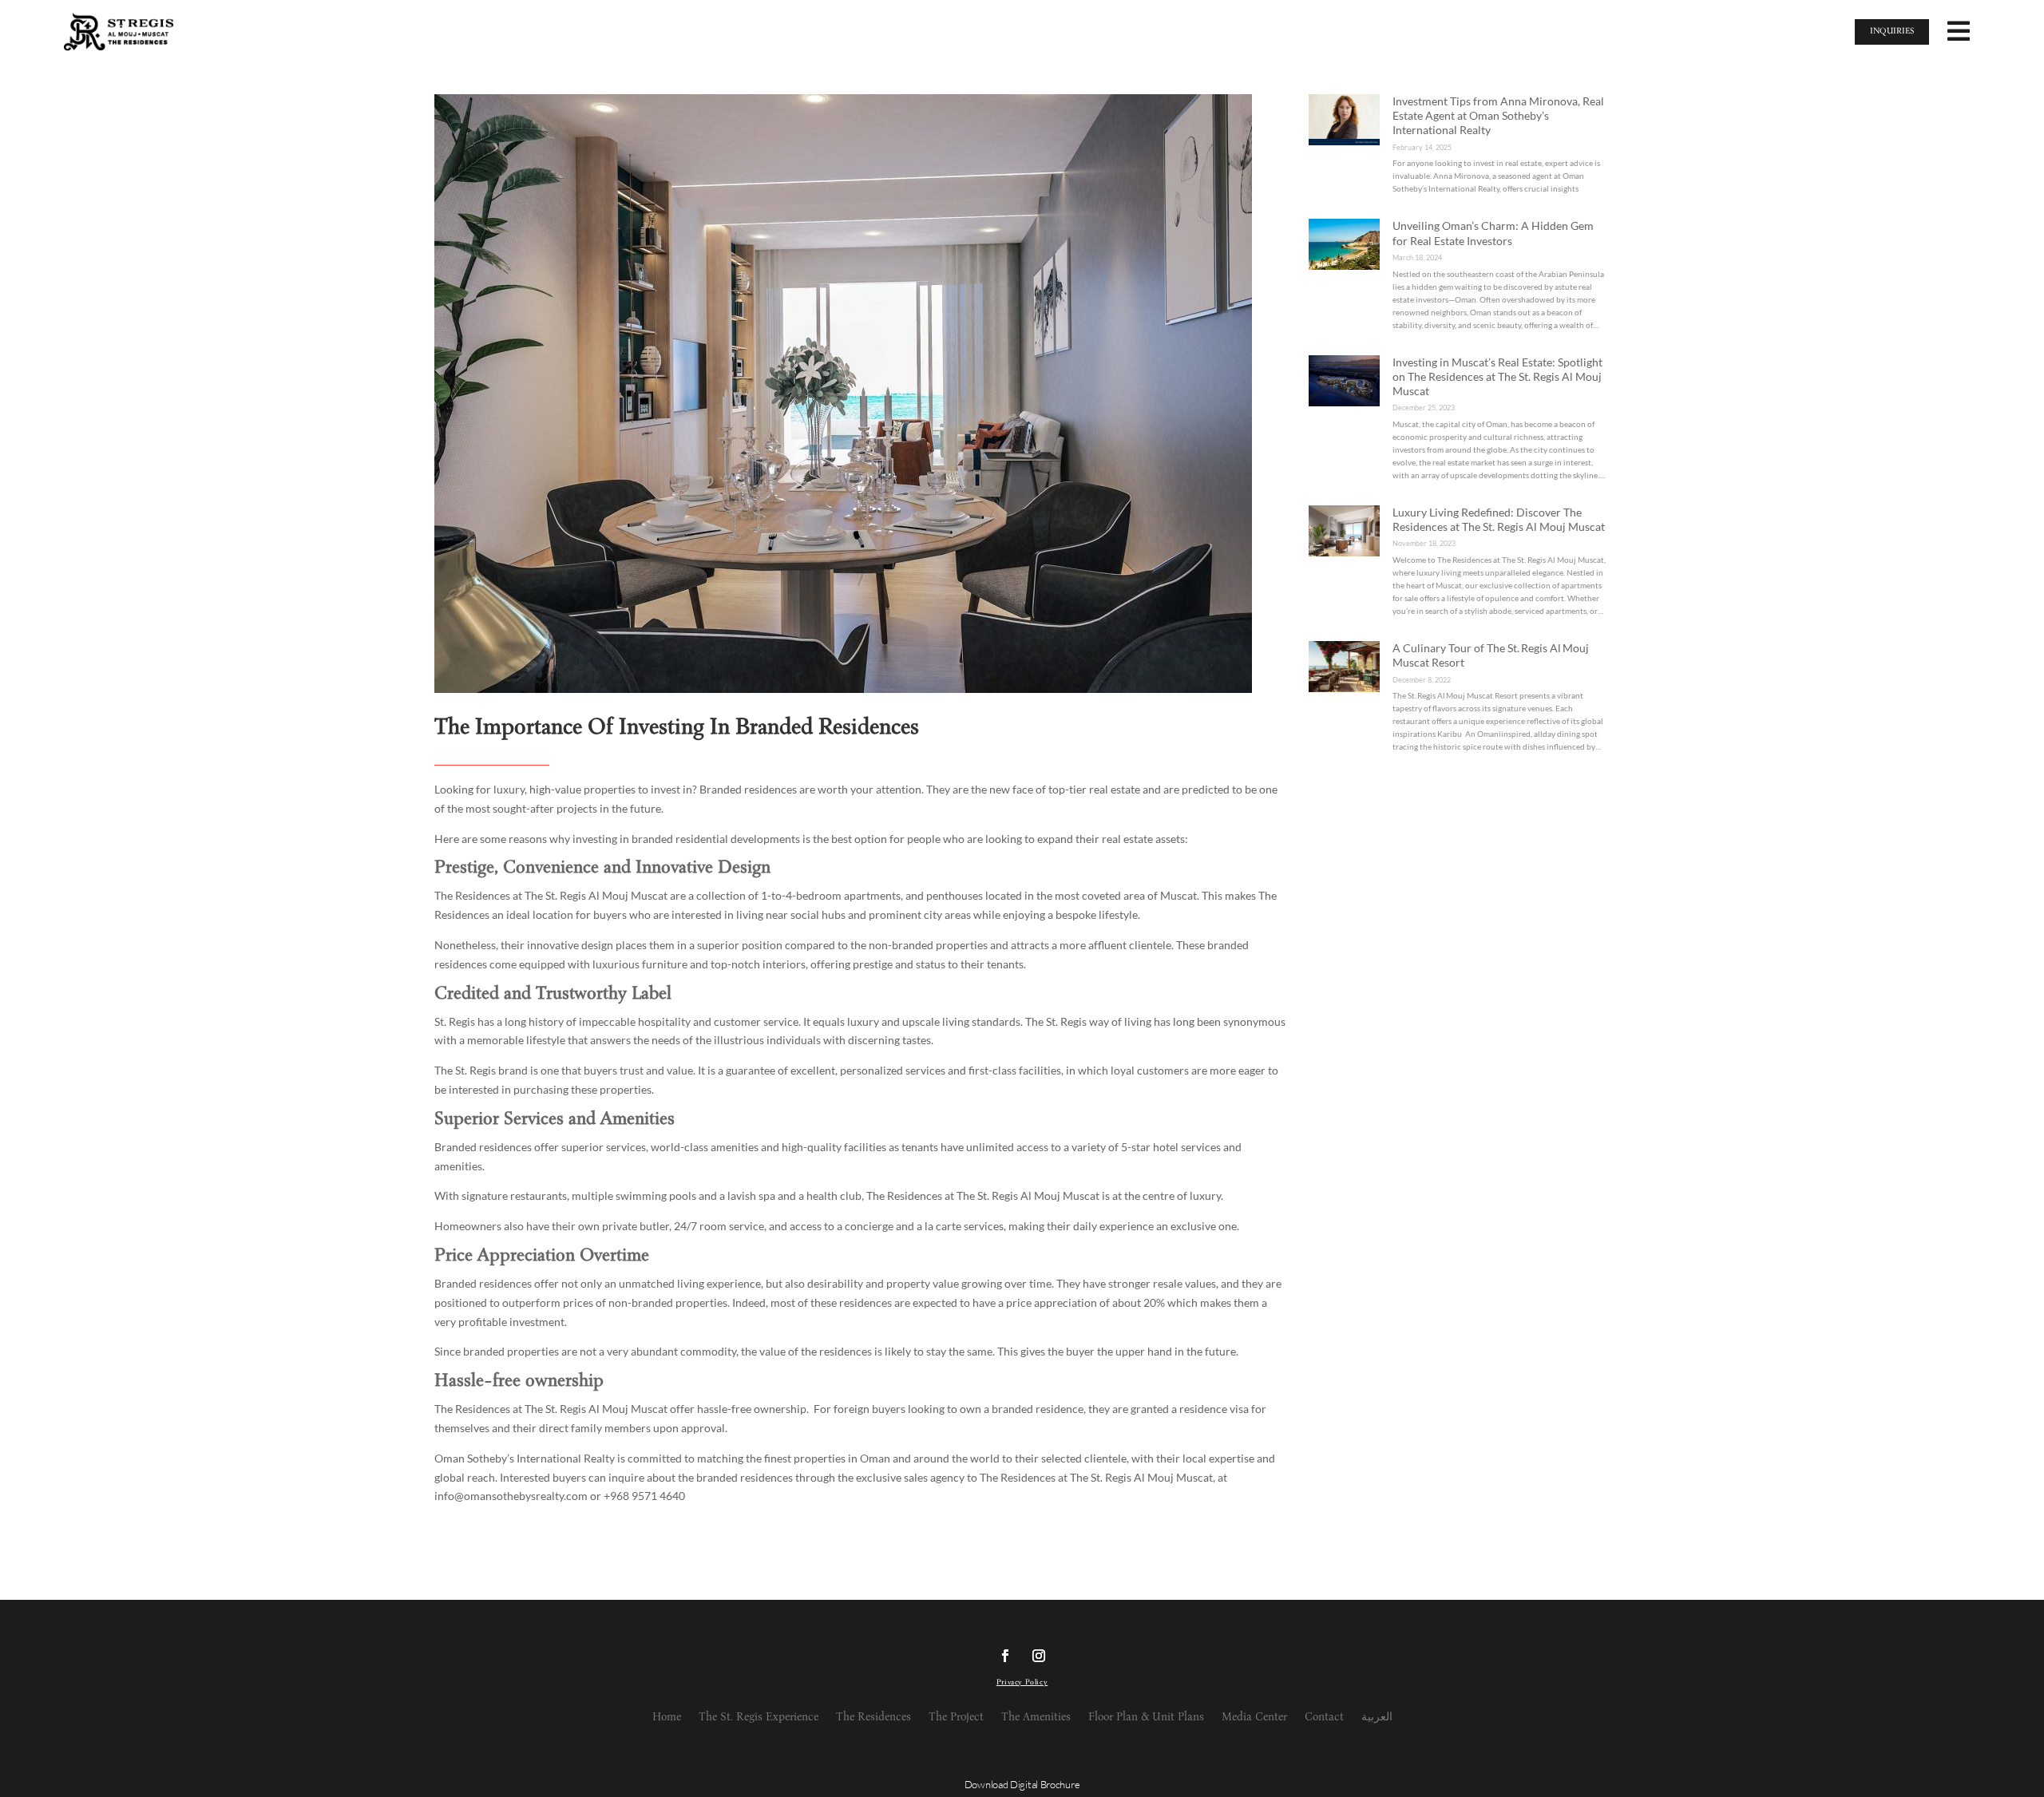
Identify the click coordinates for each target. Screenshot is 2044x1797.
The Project (956, 1718)
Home (667, 1718)
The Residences (873, 1718)
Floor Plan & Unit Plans (1146, 1718)
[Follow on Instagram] (1039, 1656)
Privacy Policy (1022, 1683)
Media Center (1254, 1718)
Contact (1324, 1718)
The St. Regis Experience (759, 1718)
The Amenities (1036, 1718)
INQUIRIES (1892, 32)
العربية (1377, 1718)
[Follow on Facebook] (1005, 1656)
